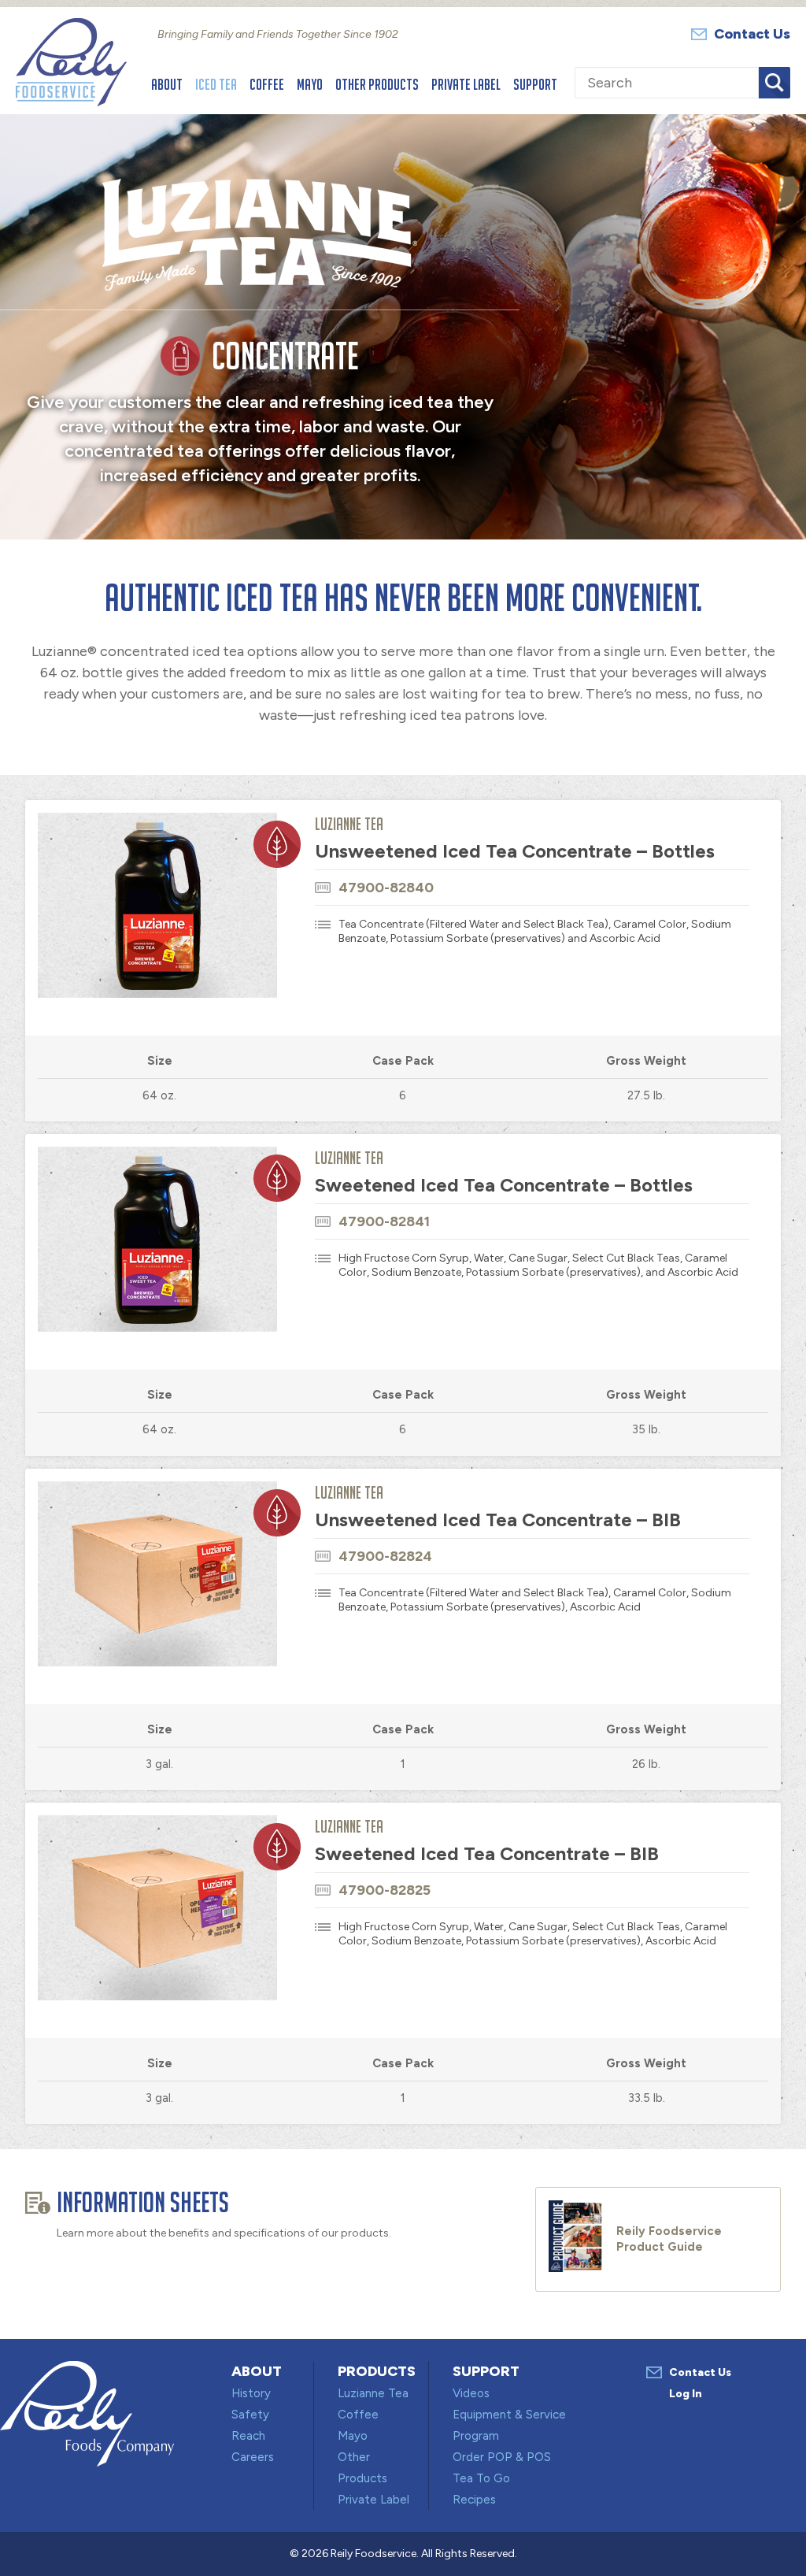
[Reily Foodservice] (71, 102)
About (167, 84)
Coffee (267, 84)
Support (535, 84)
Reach (248, 2436)
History (251, 2393)
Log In (686, 2394)
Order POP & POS (502, 2457)
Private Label (466, 84)
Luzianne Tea (373, 2393)
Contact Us (752, 34)
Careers (253, 2457)
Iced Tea (216, 84)
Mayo (310, 84)
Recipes (474, 2500)
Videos (471, 2393)
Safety (250, 2415)
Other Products (377, 84)
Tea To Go (481, 2478)
